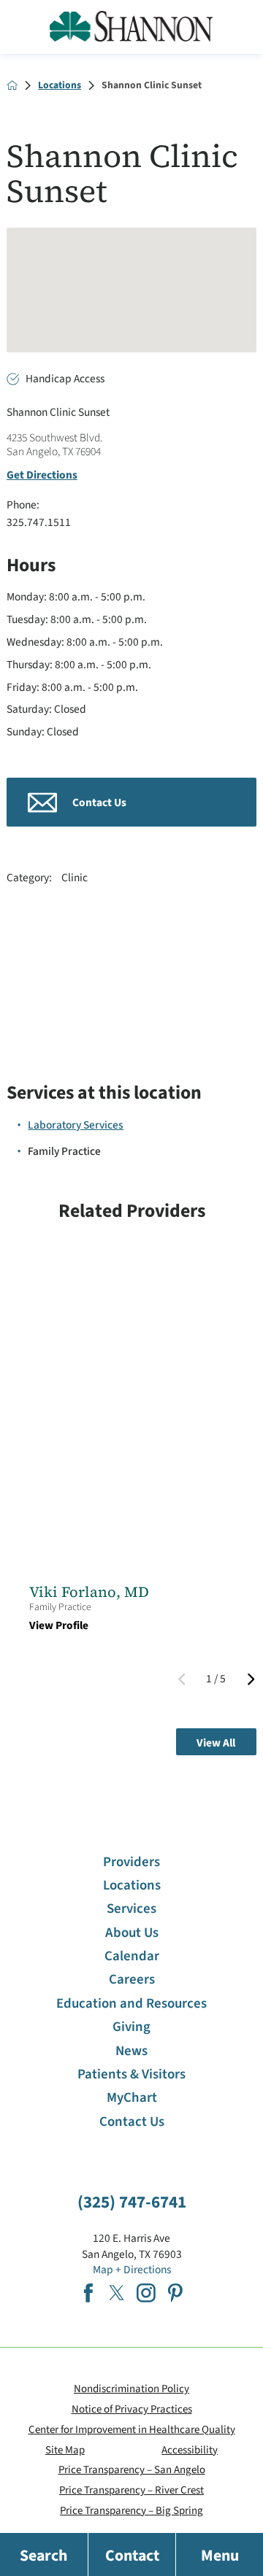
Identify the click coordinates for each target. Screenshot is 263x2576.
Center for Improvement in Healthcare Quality (132, 2430)
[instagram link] (146, 2293)
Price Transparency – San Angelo (132, 2470)
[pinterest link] (175, 2293)
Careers (132, 1980)
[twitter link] (117, 2293)
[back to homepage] (12, 85)
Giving (131, 2027)
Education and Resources (131, 2004)
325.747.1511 (39, 522)
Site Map (65, 2450)
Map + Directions (132, 2270)
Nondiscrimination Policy (131, 2389)
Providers (131, 1862)
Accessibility (190, 2450)
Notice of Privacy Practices (132, 2409)
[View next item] (251, 1679)
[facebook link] (88, 2293)
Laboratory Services (76, 1125)
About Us (132, 1933)
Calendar (132, 1956)
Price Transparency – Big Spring (131, 2511)
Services (131, 1909)
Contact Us (132, 2122)
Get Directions (42, 475)
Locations (60, 85)
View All (216, 1743)
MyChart (132, 2098)
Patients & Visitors (131, 2074)
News (131, 2051)
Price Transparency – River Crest (131, 2490)
